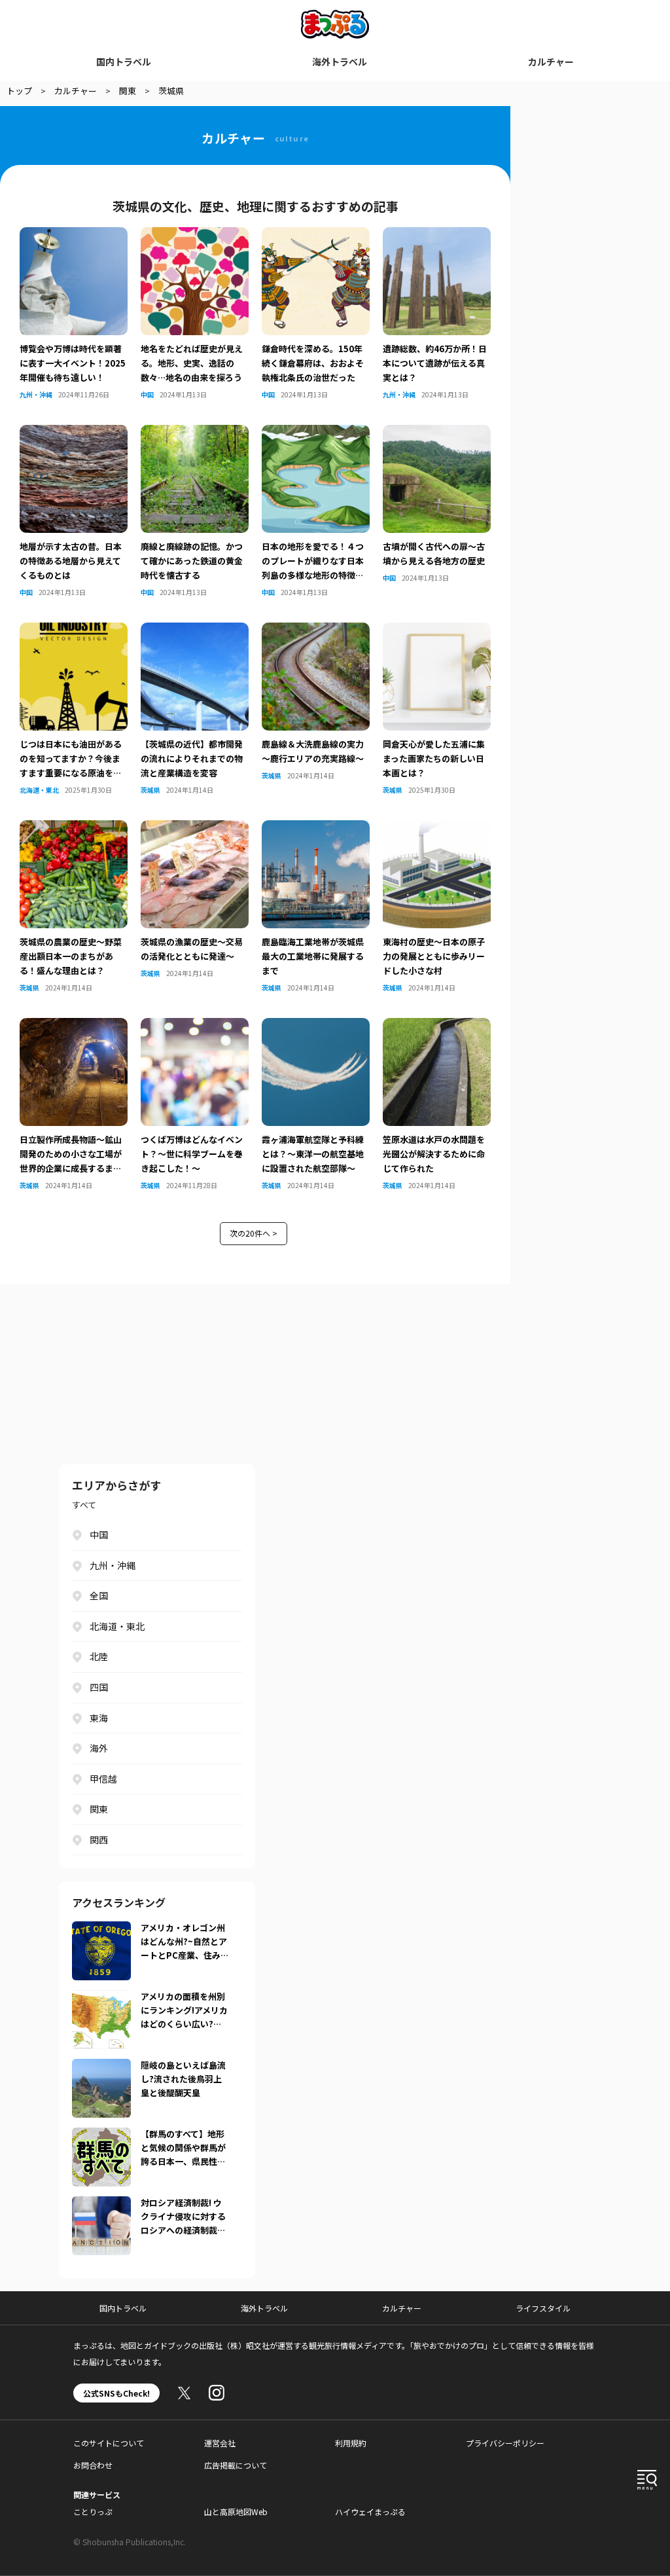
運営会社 (220, 2443)
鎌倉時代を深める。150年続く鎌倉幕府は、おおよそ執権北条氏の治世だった (313, 363)
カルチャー (551, 62)
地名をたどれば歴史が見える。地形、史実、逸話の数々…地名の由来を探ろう (192, 363)
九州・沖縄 (36, 394)
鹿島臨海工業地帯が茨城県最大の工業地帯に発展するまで (313, 956)
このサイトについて (109, 2443)
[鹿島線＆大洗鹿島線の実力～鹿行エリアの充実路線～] (316, 630)
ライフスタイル (543, 2308)
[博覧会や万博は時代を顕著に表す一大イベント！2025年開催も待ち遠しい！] (74, 235)
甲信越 (103, 1779)
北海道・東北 (39, 790)
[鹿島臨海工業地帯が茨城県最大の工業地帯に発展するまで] (316, 828)
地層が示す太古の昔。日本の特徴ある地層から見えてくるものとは (71, 561)
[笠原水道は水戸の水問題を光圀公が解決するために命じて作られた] (437, 1026)
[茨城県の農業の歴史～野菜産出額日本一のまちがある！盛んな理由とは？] (74, 828)
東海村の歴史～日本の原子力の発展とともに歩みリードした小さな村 (434, 956)
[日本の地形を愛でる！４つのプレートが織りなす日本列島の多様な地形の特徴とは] (316, 433)
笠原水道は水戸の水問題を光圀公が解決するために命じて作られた (434, 1154)
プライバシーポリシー (505, 2443)
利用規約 (351, 2443)
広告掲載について (236, 2465)
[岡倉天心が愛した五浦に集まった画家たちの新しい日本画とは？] (437, 630)
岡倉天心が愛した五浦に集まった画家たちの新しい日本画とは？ (434, 758)
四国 (99, 1687)
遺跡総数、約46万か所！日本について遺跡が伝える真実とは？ (435, 363)
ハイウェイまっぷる (370, 2512)
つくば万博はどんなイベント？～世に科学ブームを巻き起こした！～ (192, 1154)
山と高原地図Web (236, 2512)
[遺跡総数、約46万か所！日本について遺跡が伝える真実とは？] (437, 235)
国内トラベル (124, 62)
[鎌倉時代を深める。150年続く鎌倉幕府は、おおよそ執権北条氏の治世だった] (316, 235)
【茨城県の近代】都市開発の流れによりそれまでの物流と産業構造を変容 (192, 758)
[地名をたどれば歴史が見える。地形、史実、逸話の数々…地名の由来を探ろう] (195, 235)
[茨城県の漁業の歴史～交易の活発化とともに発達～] (195, 828)
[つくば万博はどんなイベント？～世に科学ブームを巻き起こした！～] (195, 1026)
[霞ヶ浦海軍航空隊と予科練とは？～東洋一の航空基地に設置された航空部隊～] (316, 1026)
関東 (99, 1809)
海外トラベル (340, 62)
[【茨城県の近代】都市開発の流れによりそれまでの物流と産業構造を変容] (195, 630)
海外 (99, 1748)
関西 (99, 1840)
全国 (99, 1595)
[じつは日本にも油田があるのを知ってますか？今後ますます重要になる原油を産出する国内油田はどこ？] (74, 630)
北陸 (99, 1656)
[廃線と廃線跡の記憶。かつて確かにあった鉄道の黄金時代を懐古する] (195, 433)
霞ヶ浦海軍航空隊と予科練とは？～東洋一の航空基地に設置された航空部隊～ (313, 1154)
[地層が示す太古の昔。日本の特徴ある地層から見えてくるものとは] (74, 433)
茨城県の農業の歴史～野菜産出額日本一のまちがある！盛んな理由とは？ (71, 956)
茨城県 (150, 790)
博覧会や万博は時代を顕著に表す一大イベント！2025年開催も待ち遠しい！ (73, 363)
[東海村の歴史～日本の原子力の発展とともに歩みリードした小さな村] (437, 828)
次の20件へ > (254, 1233)
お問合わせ (93, 2465)
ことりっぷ (93, 2512)
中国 (147, 394)
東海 (99, 1718)
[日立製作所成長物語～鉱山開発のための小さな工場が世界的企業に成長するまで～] (74, 1026)
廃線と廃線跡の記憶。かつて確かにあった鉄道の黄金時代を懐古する (192, 561)
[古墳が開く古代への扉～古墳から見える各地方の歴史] (437, 433)
